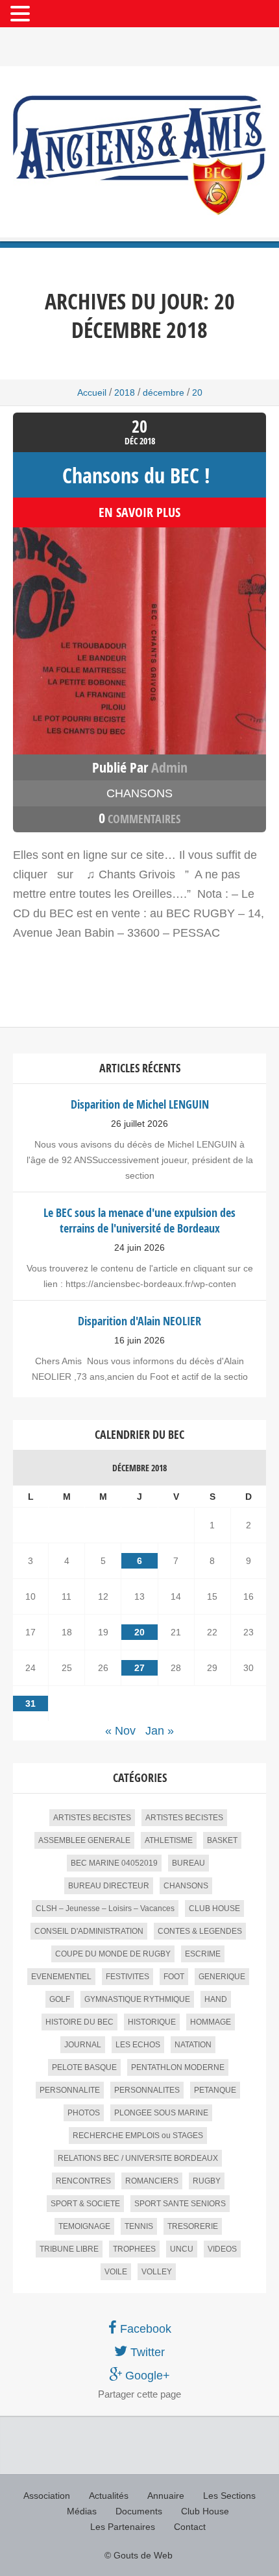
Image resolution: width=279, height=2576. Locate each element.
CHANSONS (139, 793)
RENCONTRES (83, 2181)
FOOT (174, 1977)
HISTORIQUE (152, 2022)
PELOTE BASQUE (84, 2067)
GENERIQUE (222, 1977)
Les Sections (229, 2496)
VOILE (116, 2272)
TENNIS (139, 2226)
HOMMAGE (211, 2022)
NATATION (193, 2045)
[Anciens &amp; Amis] (139, 155)
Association (47, 2496)
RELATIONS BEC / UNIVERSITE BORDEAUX (138, 2158)
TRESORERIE (193, 2226)
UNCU (182, 2249)
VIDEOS (222, 2249)
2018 (125, 392)
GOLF (60, 1999)
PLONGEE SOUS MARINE (161, 2113)
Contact (190, 2527)
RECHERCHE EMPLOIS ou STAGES (138, 2136)
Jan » (160, 1731)
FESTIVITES (127, 1977)
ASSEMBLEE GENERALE (84, 1840)
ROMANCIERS (152, 2181)
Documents (139, 2511)
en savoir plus (139, 512)
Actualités (109, 2496)
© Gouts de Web (139, 2555)
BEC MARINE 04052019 (114, 1863)
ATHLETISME (169, 1840)
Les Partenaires (123, 2527)
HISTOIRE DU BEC (79, 2022)
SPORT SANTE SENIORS (180, 2204)
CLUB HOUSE (214, 1908)
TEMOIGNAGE (84, 2226)
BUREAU (188, 1863)
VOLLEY (157, 2272)
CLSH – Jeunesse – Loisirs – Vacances (105, 1908)
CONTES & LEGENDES (200, 1931)
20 (139, 1632)
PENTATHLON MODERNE (178, 2067)
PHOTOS (84, 2113)
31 (30, 1703)
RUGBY (207, 2181)
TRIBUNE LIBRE (69, 2249)
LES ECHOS (138, 2045)
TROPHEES (134, 2249)
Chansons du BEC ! (136, 475)
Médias (82, 2511)
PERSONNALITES (147, 2090)
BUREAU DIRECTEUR (109, 1886)
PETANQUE (215, 2090)
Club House (205, 2511)
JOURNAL (83, 2045)
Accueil (92, 392)
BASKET (222, 1840)
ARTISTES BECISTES (92, 1818)
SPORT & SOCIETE (85, 2204)
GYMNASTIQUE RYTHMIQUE (137, 1999)
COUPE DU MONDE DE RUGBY (113, 1954)
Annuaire (166, 2496)
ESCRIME (203, 1954)
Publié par (140, 767)
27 (139, 1668)
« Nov (120, 1731)
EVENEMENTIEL (61, 1977)
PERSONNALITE (70, 2090)
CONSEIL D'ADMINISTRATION (89, 1931)
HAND (216, 1999)
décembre (164, 392)
